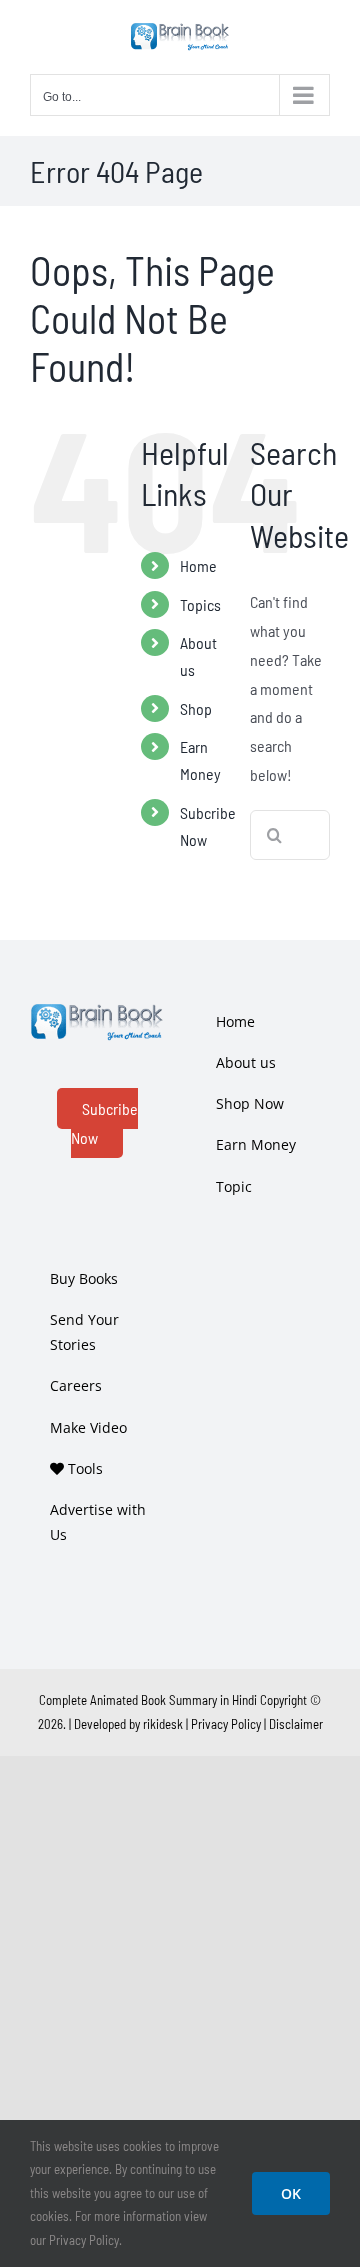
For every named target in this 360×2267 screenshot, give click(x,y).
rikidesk (163, 1724)
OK (291, 2193)
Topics (200, 604)
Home (198, 565)
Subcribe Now (104, 1123)
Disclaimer (296, 1724)
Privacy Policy (226, 1724)
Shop (196, 708)
